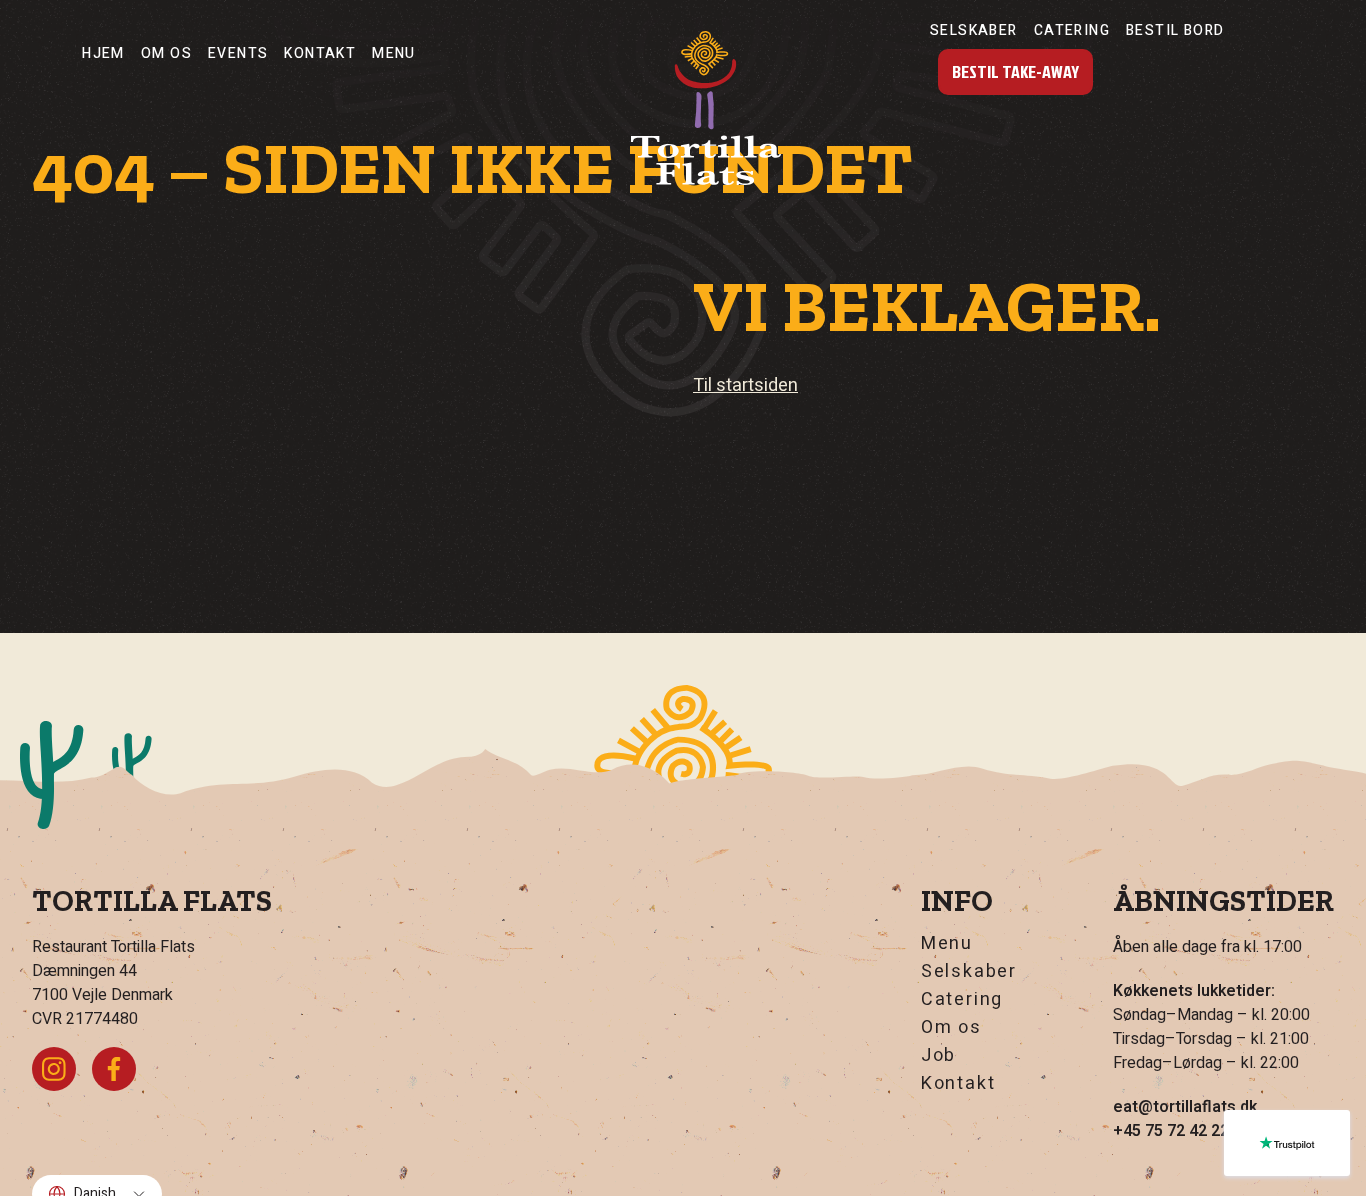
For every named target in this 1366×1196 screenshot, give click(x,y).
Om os (166, 53)
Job (938, 1056)
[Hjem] (706, 108)
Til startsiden (745, 385)
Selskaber (974, 30)
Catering (1072, 30)
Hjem (103, 53)
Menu (394, 53)
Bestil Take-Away (1015, 71)
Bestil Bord (1175, 30)
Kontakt (320, 53)
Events (238, 53)
